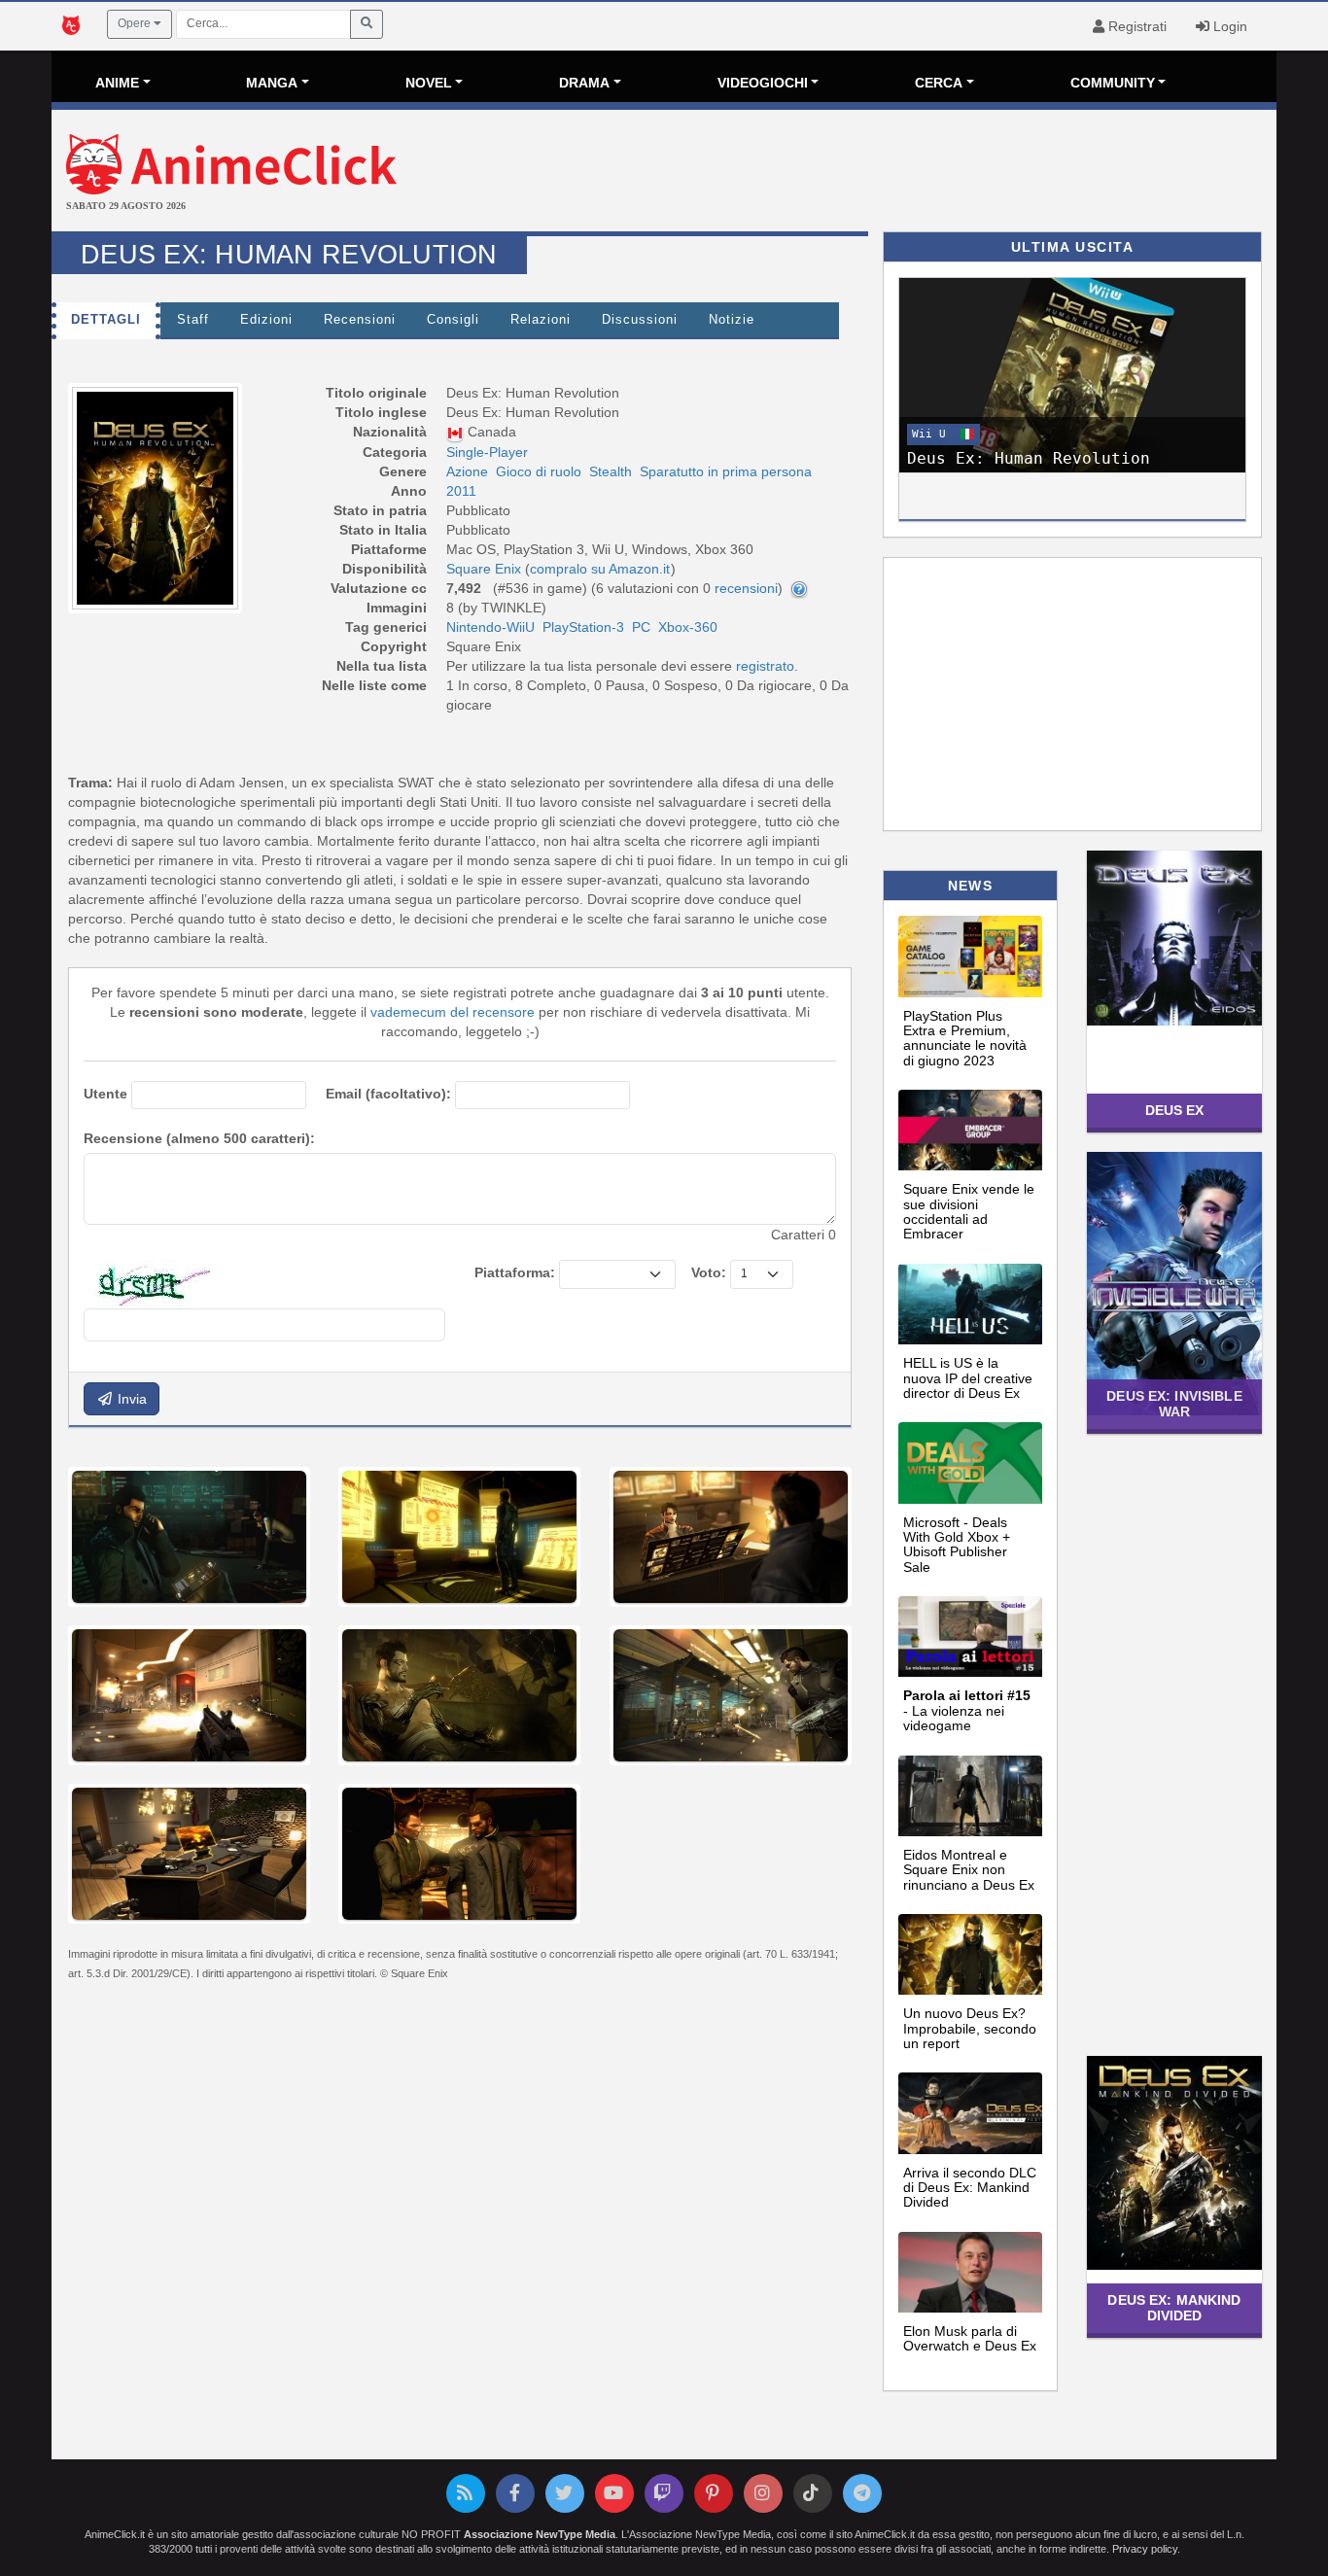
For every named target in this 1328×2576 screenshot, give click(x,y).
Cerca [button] (939, 83)
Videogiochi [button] (763, 83)
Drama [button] (584, 83)
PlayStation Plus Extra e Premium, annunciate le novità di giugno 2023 (965, 1038)
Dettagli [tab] (106, 320)
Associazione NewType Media (540, 2534)
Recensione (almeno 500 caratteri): (199, 1138)
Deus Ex (1175, 1110)
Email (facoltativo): (388, 1094)
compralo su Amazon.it (600, 569)
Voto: (709, 1272)
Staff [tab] (193, 320)
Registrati (1136, 26)
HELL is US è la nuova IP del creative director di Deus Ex (968, 1378)
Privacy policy (1145, 2549)
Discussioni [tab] (640, 320)
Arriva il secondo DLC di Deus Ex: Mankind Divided (970, 2188)
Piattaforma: (515, 1272)
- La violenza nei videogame (967, 1710)
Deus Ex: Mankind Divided (1174, 2307)
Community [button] (1113, 83)
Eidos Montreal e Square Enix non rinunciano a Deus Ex (969, 1870)
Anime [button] (117, 83)
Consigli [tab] (453, 320)
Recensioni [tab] (360, 320)
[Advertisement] (868, 173)
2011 (461, 491)
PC (641, 627)
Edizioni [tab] (266, 320)
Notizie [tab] (732, 320)
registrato (765, 666)
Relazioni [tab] (541, 320)
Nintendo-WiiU (490, 627)
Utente (105, 1094)
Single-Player (487, 452)
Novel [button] (429, 83)
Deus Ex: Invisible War (1174, 1403)
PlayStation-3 (583, 627)
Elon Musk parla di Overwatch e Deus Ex (970, 2338)
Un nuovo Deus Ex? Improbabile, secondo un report (970, 2028)
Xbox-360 (688, 627)
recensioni (746, 588)
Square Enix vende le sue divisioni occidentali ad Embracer (969, 1211)
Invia (130, 1399)
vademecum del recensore (453, 1012)
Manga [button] (272, 83)
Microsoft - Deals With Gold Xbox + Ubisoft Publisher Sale (957, 1545)
